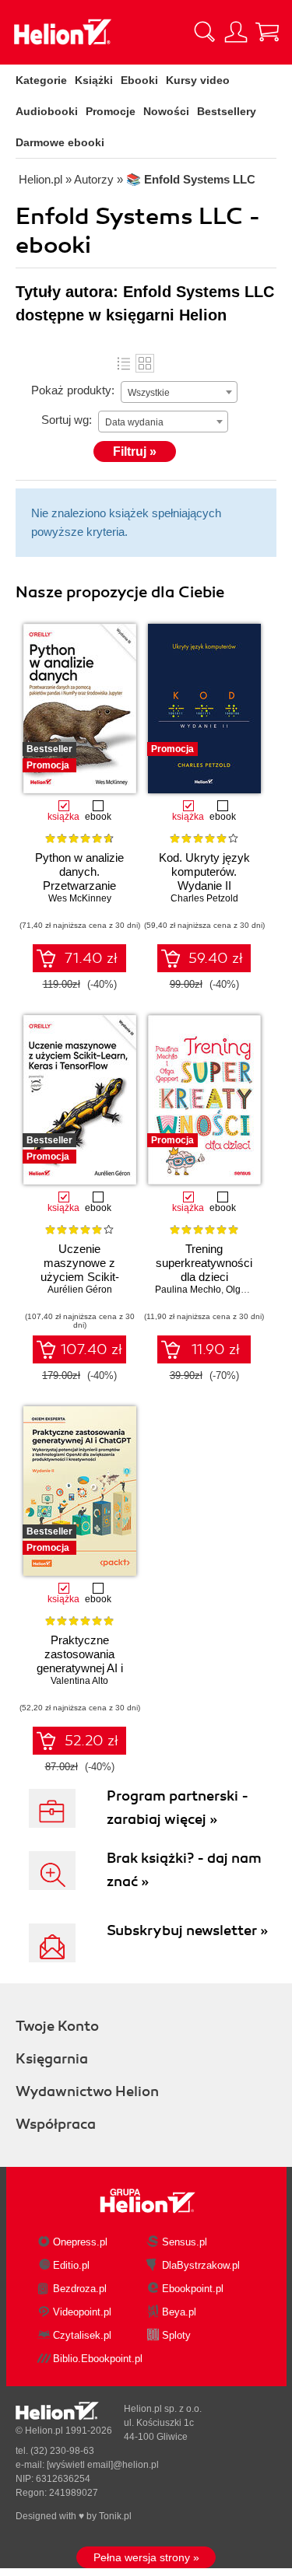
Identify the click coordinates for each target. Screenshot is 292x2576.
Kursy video (198, 80)
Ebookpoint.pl (193, 2289)
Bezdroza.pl (80, 2289)
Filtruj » (135, 451)
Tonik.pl (115, 2516)
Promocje (111, 111)
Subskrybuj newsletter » (187, 1930)
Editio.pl (71, 2265)
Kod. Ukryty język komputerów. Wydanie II (204, 871)
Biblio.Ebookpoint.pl (98, 2359)
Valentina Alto (79, 1681)
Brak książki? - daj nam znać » (184, 1870)
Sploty (176, 2335)
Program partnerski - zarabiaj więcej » (178, 1808)
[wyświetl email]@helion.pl (103, 2465)
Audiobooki (47, 111)
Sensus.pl (185, 2242)
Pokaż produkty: (73, 390)
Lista (124, 363)
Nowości (166, 111)
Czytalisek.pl (82, 2335)
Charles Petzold (204, 898)
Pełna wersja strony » (146, 2557)
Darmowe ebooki (60, 142)
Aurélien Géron (80, 1290)
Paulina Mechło (188, 1290)
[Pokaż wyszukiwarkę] (205, 32)
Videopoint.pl (82, 2312)
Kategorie (41, 80)
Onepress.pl (80, 2242)
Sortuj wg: (67, 420)
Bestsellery (227, 111)
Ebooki (139, 80)
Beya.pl (179, 2312)
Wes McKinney (80, 898)
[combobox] (179, 392)
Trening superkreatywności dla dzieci (204, 1263)
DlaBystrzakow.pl (201, 2265)
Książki (94, 80)
